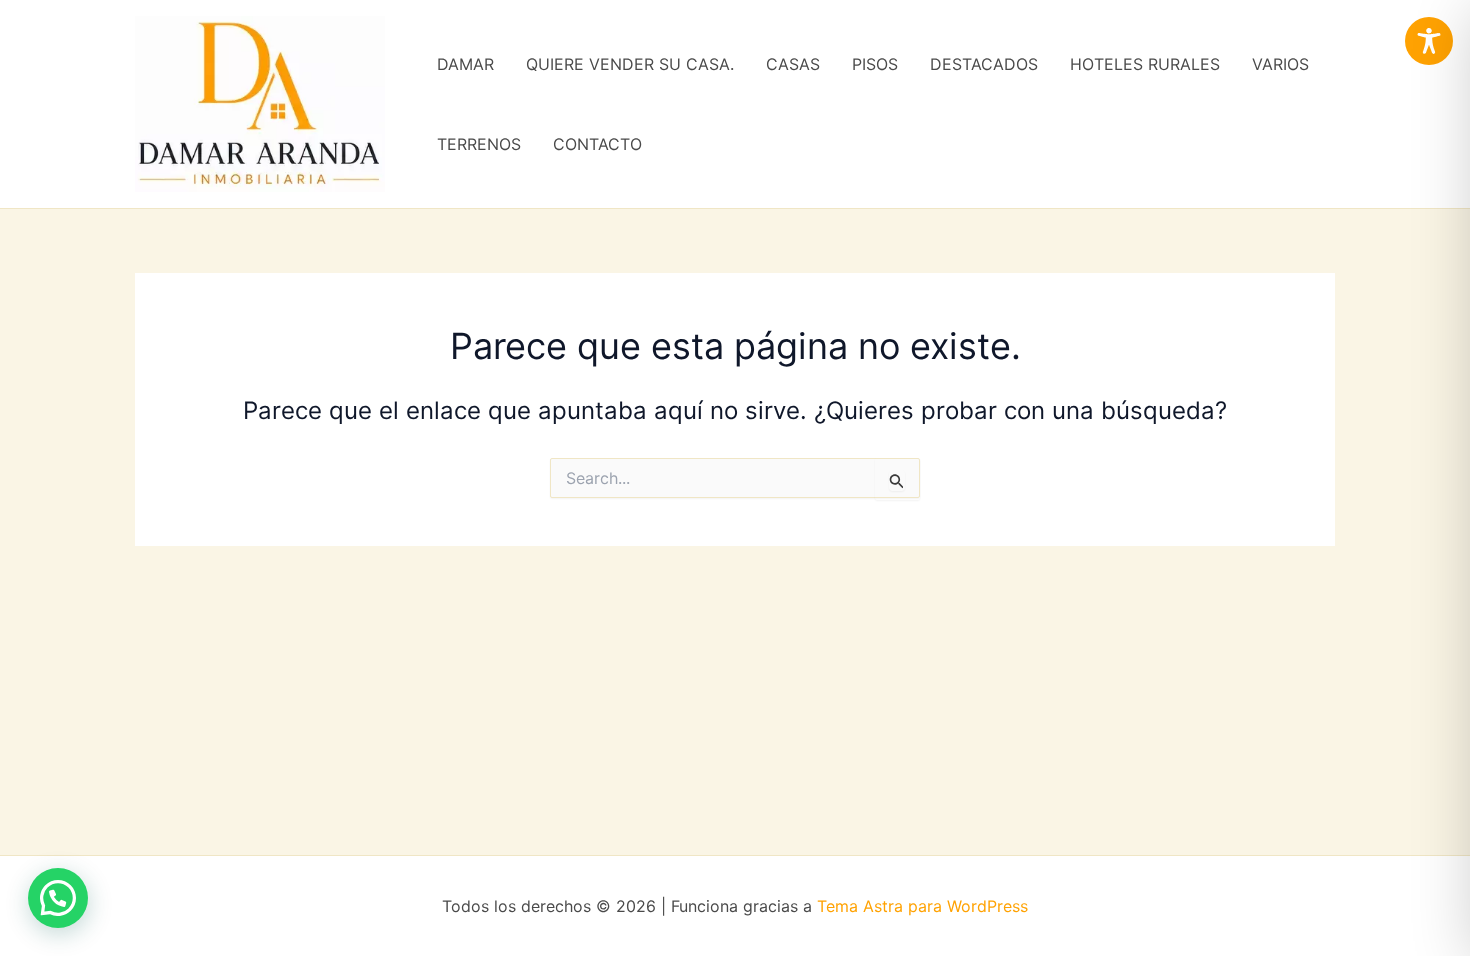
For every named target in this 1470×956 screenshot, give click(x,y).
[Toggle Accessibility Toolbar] (1429, 41)
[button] (58, 898)
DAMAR (465, 64)
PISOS (875, 64)
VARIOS (1280, 64)
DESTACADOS (984, 64)
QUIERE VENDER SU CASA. (630, 64)
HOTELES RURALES (1145, 64)
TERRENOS (479, 144)
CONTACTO (597, 144)
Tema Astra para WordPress (922, 906)
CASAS (793, 64)
